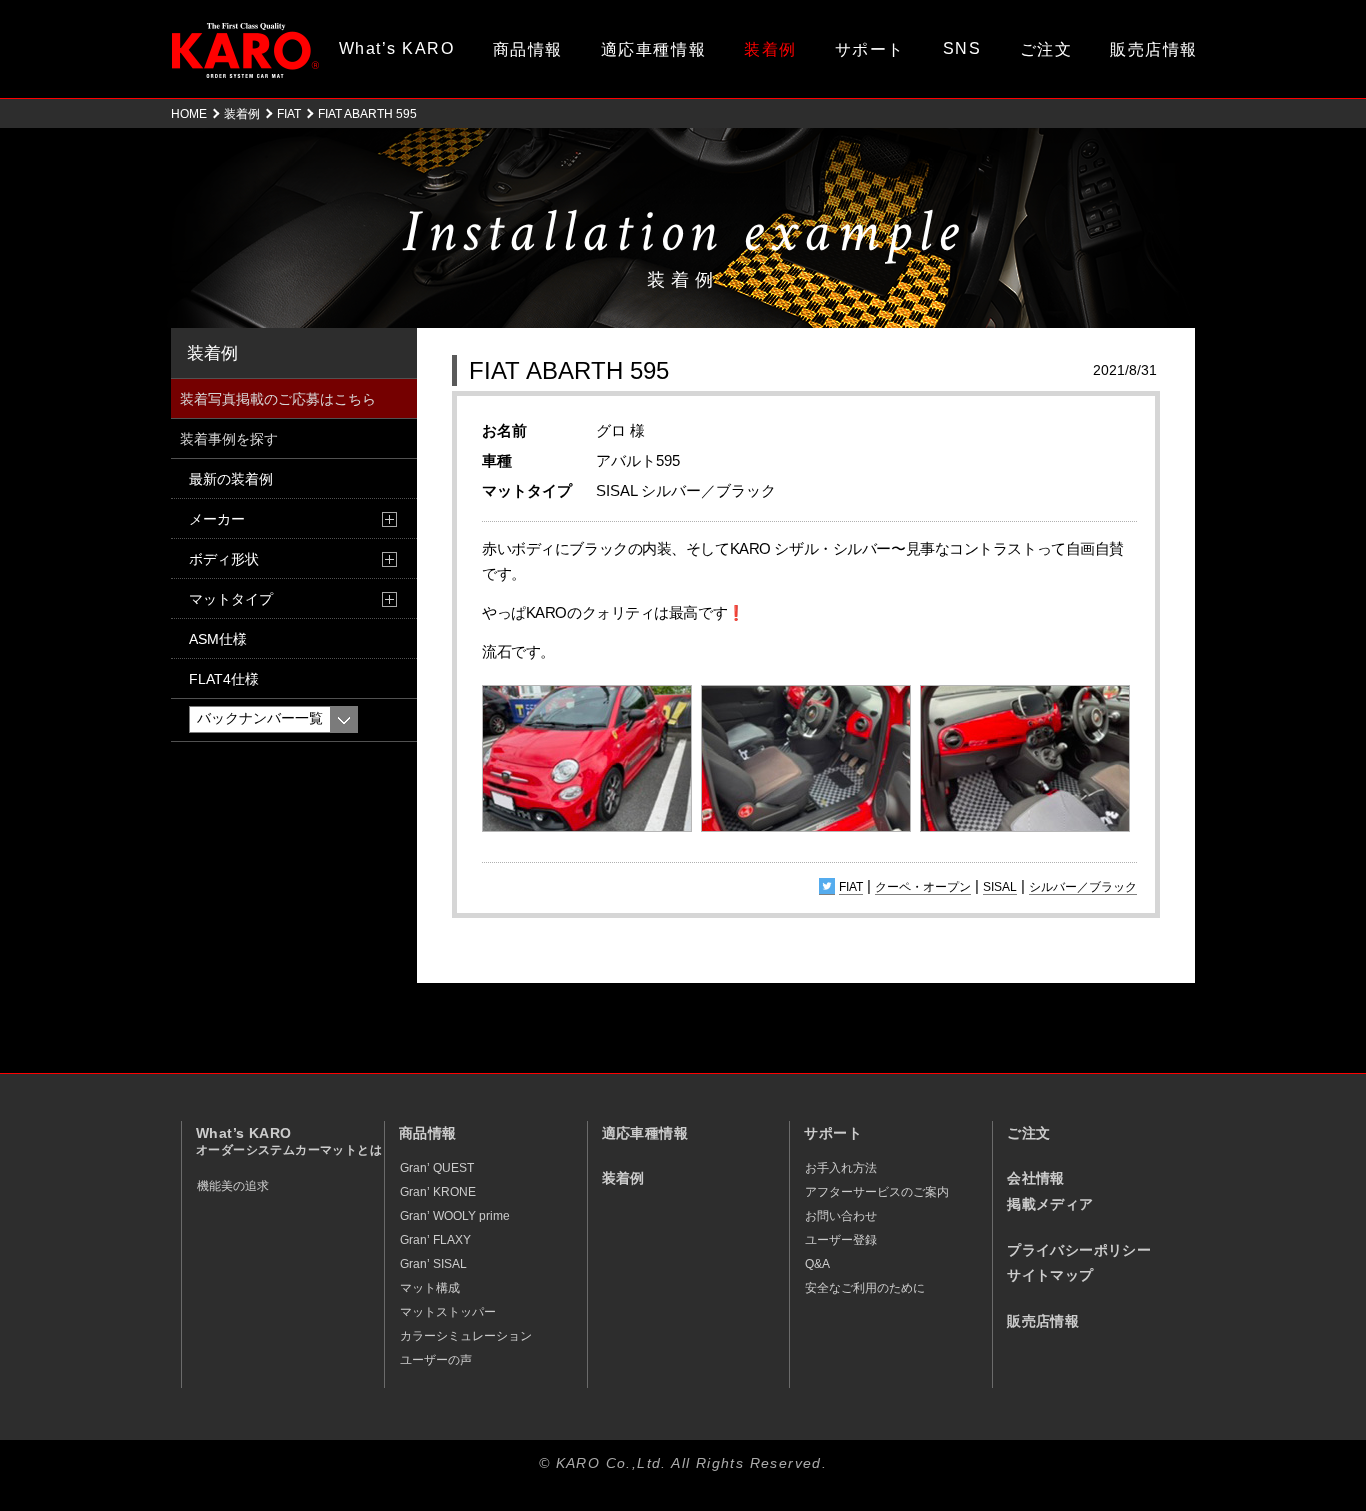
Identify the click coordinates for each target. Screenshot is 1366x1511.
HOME (189, 114)
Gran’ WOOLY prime (455, 1216)
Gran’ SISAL (433, 1264)
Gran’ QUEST (437, 1168)
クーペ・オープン (923, 887)
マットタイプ (231, 599)
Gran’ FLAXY (435, 1240)
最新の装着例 (231, 479)
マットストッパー (448, 1312)
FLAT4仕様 (224, 679)
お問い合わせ (841, 1216)
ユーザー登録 (841, 1240)
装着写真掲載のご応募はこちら (278, 399)
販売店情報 (1154, 49)
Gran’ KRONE (438, 1192)
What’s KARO (397, 48)
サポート (870, 49)
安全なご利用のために (865, 1288)
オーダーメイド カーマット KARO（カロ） (245, 50)
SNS (962, 48)
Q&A (817, 1264)
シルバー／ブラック (1083, 887)
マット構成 (430, 1288)
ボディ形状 (224, 559)
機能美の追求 (233, 1186)
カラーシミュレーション (466, 1336)
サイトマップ (1050, 1275)
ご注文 (1046, 49)
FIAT (289, 114)
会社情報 (1036, 1178)
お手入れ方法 (841, 1168)
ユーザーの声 (436, 1360)
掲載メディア (1050, 1204)
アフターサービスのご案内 (877, 1192)
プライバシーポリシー (1079, 1250)
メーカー (217, 519)
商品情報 (528, 49)
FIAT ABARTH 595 (569, 370)
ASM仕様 (218, 639)
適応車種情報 (653, 49)
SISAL (1000, 887)
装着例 (770, 49)
